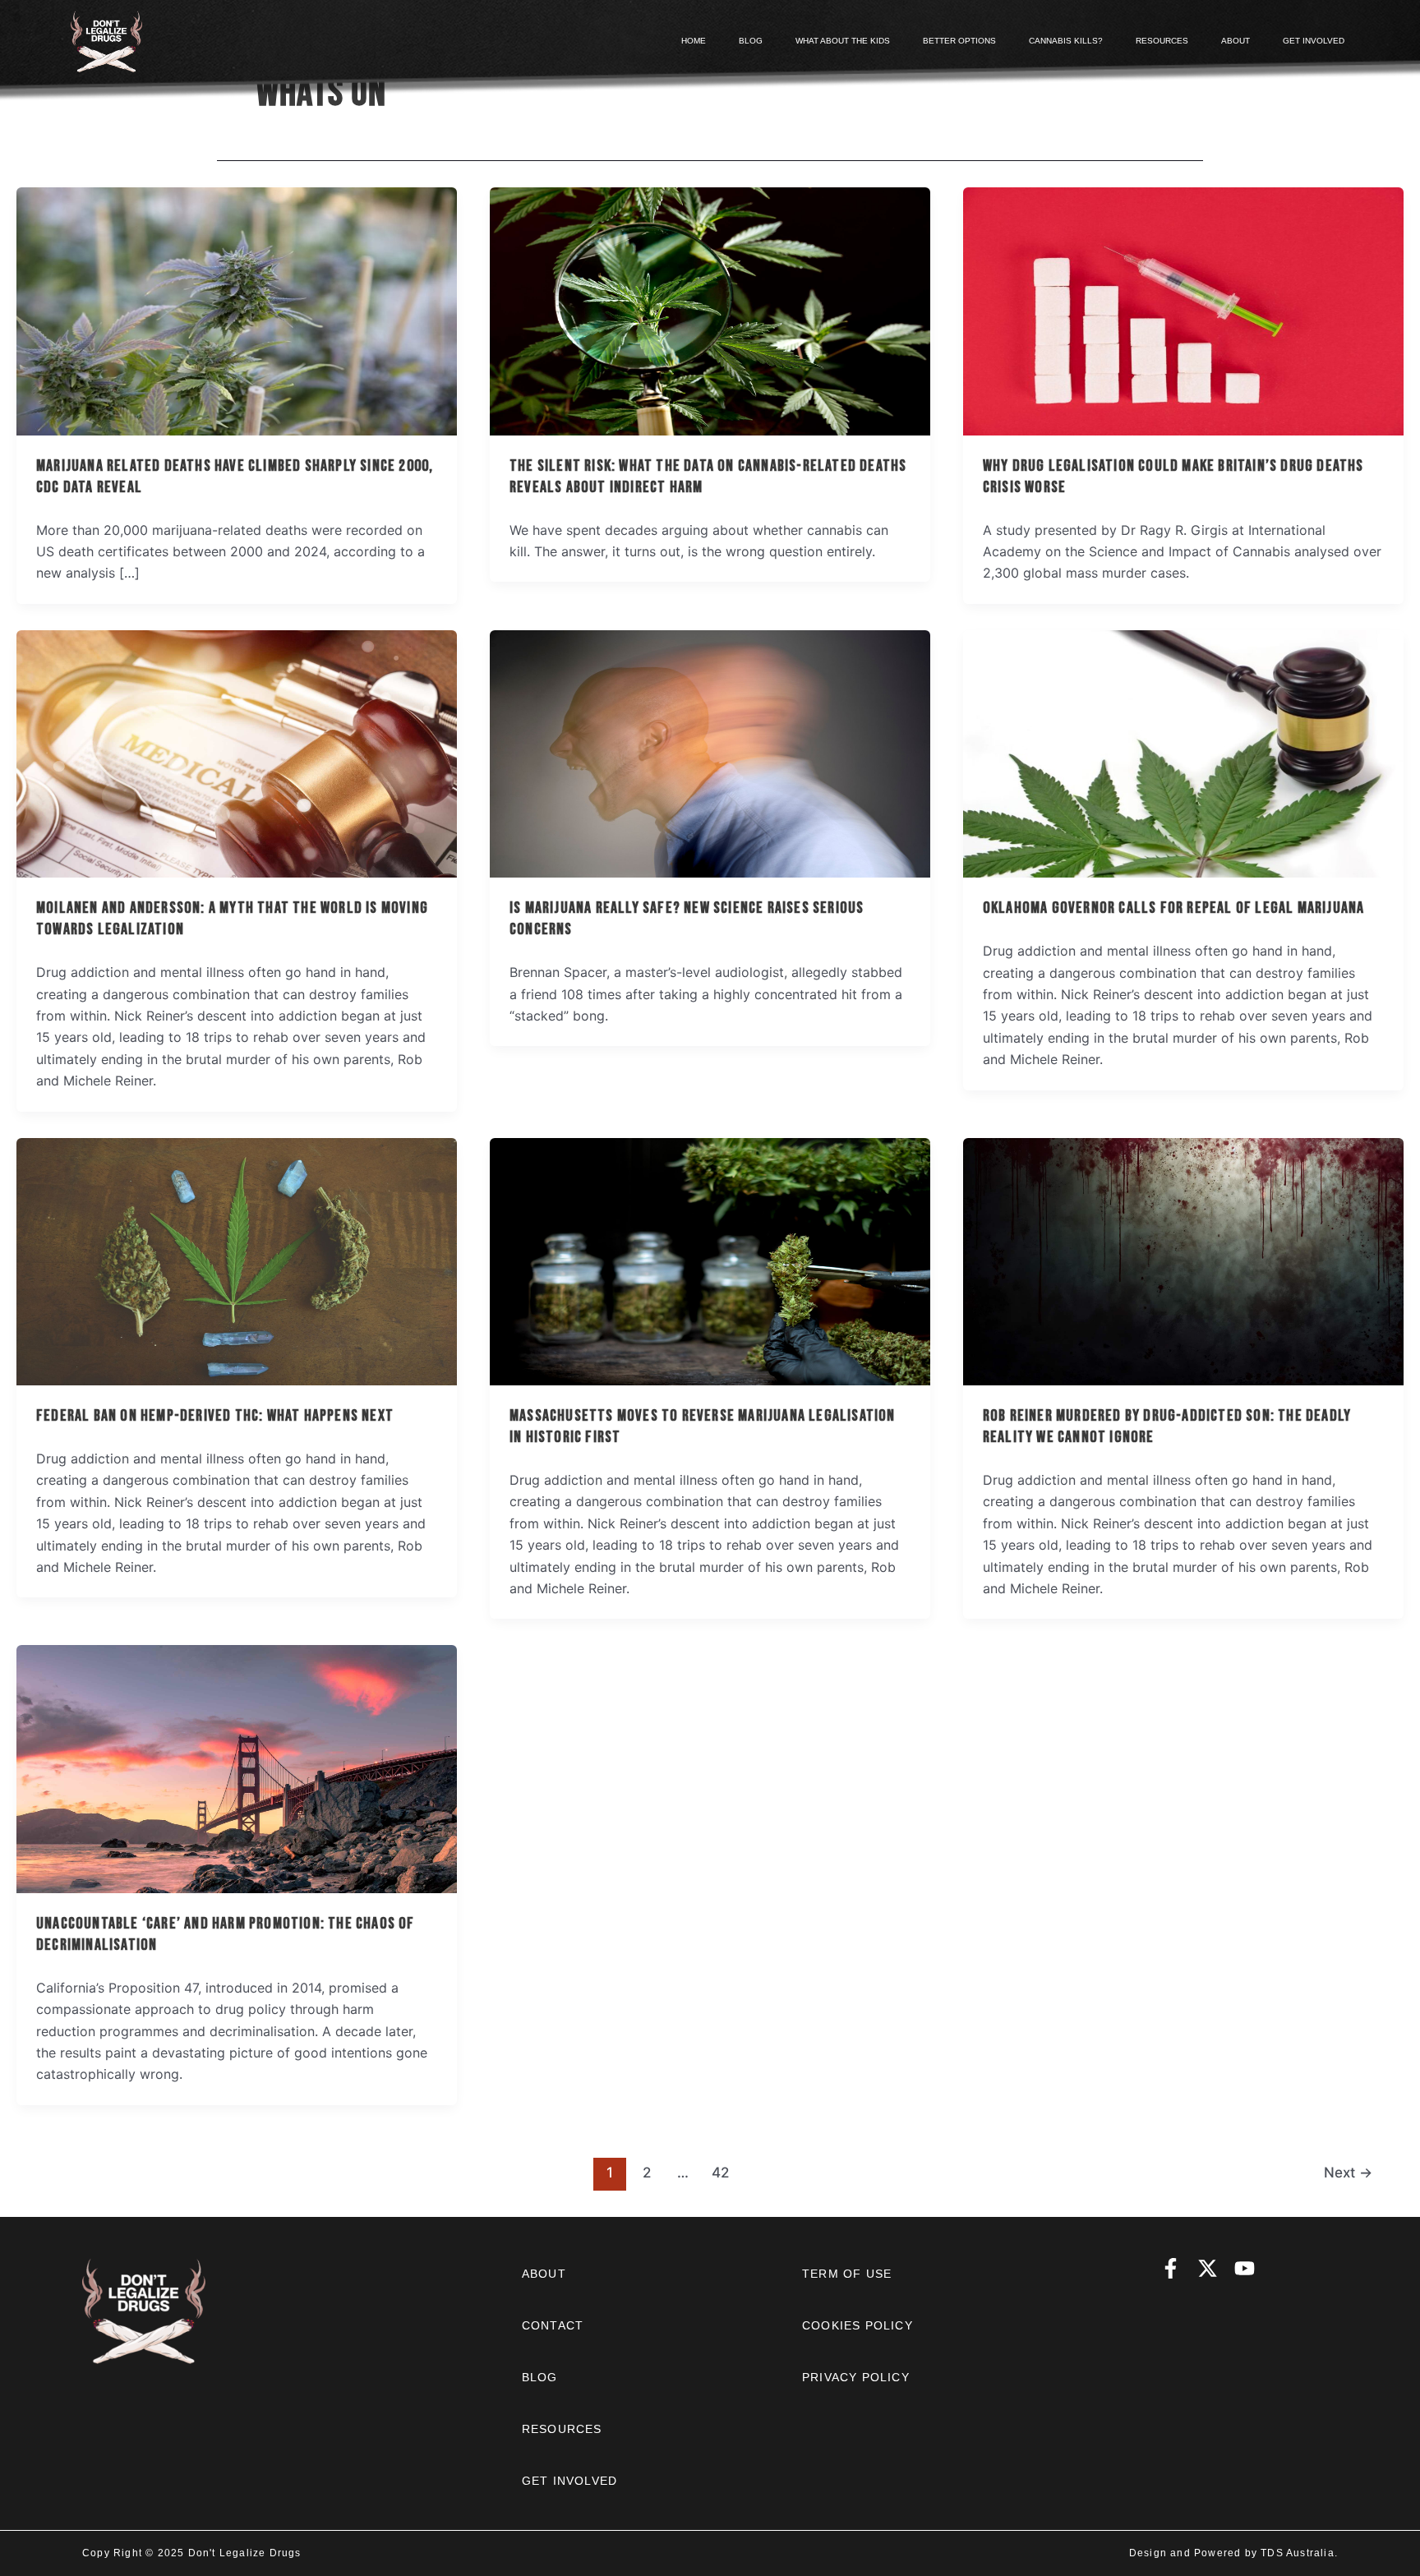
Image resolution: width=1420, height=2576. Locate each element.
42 (720, 2172)
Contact (553, 2325)
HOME (694, 41)
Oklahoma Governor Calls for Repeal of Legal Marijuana (1174, 908)
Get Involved (569, 2481)
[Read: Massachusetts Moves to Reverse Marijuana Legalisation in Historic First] (710, 1260)
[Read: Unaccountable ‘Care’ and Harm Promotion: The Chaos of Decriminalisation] (237, 1768)
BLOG (751, 41)
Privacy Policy (856, 2377)
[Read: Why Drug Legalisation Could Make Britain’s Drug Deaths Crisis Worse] (1183, 310)
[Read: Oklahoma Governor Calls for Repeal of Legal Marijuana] (1183, 753)
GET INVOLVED (1314, 41)
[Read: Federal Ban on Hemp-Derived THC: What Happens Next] (237, 1260)
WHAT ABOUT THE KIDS (843, 41)
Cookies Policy (858, 2325)
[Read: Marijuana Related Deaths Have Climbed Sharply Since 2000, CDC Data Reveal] (237, 310)
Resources (562, 2429)
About (544, 2274)
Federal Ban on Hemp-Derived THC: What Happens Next (215, 1416)
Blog (540, 2377)
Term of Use (847, 2274)
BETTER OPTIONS (959, 41)
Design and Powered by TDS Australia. (1233, 2553)
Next (1348, 2172)
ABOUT (1236, 41)
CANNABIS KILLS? (1066, 41)
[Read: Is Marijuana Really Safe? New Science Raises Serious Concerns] (710, 753)
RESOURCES (1162, 41)
